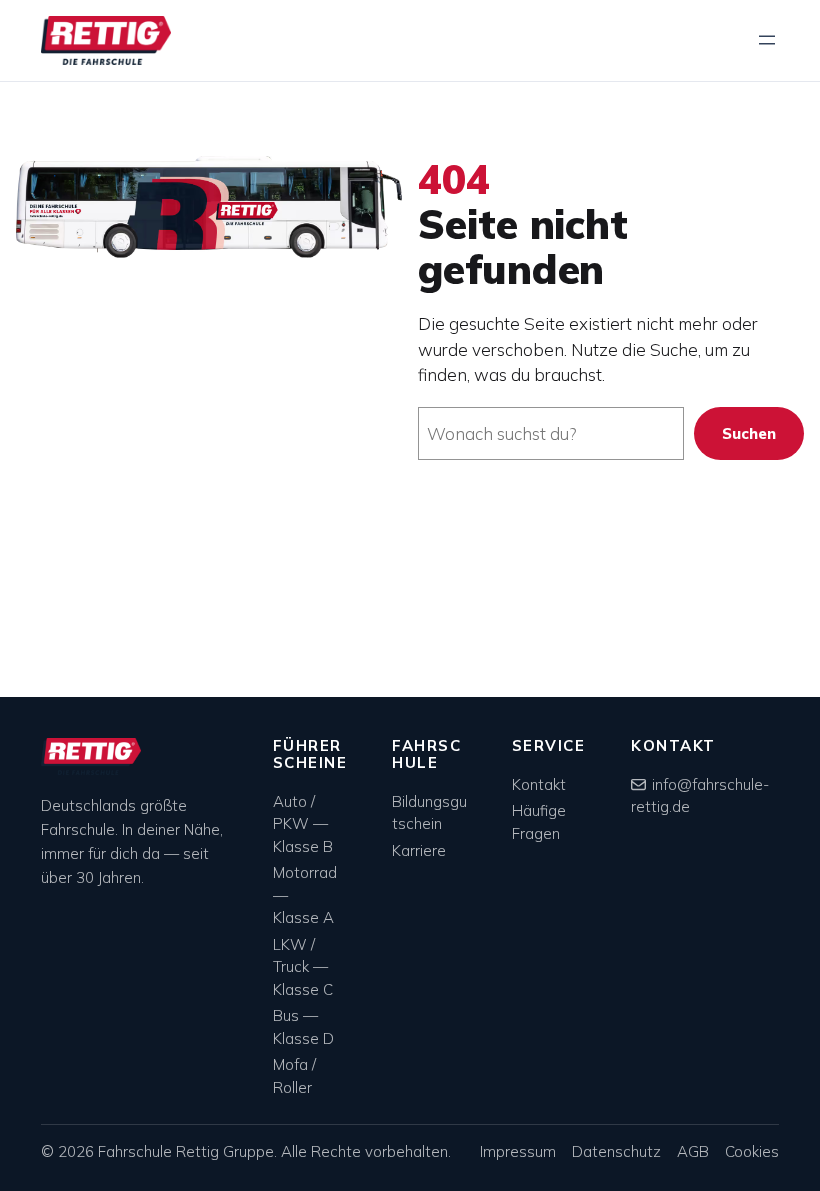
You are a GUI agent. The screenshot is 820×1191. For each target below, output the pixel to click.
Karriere (419, 850)
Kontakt (539, 784)
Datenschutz (616, 1151)
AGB (693, 1151)
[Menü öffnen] (767, 40)
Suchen (749, 433)
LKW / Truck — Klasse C (303, 967)
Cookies (752, 1151)
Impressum (518, 1151)
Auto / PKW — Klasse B (303, 824)
